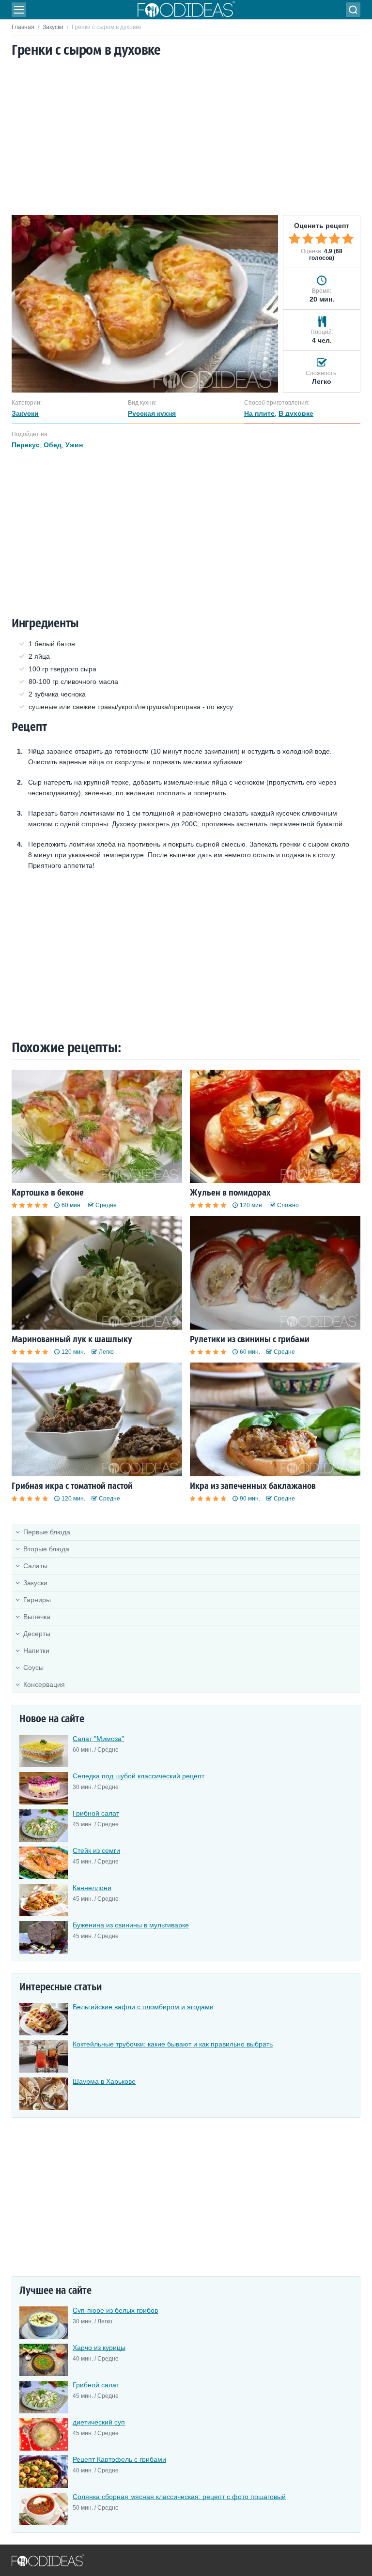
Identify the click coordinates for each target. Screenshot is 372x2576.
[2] (308, 239)
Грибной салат (96, 1813)
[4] (335, 239)
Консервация (44, 1684)
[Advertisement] (186, 132)
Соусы (33, 1667)
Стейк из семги (96, 1850)
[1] (294, 239)
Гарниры (37, 1600)
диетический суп (99, 2422)
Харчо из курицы (99, 2348)
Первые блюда (47, 1532)
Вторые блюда (46, 1549)
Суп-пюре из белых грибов (115, 2310)
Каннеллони (92, 1888)
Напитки (36, 1651)
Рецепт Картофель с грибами (119, 2459)
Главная (23, 27)
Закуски (53, 27)
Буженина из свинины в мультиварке (131, 1925)
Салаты (35, 1566)
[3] (321, 239)
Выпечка (37, 1617)
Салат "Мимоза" (98, 1739)
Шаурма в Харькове (104, 2081)
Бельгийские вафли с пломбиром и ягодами (143, 2007)
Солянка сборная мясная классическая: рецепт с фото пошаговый (179, 2497)
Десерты (37, 1634)
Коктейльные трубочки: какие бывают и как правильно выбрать (173, 2044)
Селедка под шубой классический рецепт (139, 1776)
